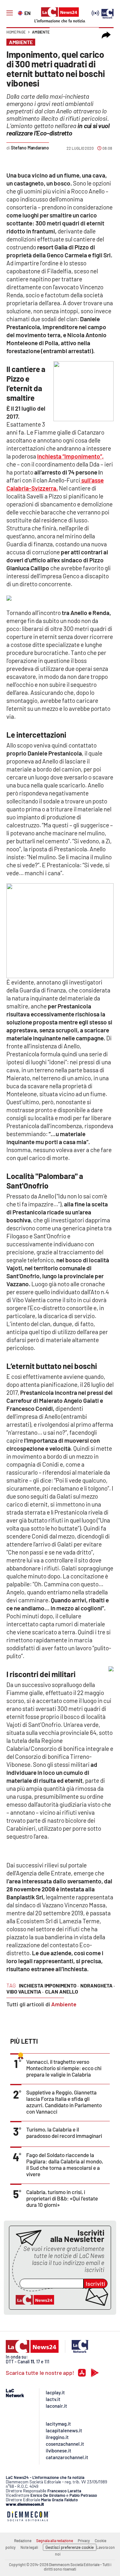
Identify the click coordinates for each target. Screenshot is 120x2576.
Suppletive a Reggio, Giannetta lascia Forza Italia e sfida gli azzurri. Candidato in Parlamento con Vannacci (64, 2102)
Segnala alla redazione (55, 2541)
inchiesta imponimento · (49, 1985)
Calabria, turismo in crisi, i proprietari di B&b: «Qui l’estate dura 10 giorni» (62, 2198)
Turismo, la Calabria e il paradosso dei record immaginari (64, 2132)
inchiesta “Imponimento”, (70, 456)
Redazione (23, 2541)
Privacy (84, 2541)
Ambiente (41, 32)
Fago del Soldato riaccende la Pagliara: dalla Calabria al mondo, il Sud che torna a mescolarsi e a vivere (65, 2164)
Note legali (29, 2547)
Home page (16, 32)
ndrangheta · (98, 1985)
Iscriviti (96, 2283)
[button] (106, 35)
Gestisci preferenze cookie (70, 2547)
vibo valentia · (25, 1991)
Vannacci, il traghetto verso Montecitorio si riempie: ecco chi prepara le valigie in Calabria (64, 2068)
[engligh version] (21, 12)
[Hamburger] (10, 13)
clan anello (62, 1991)
